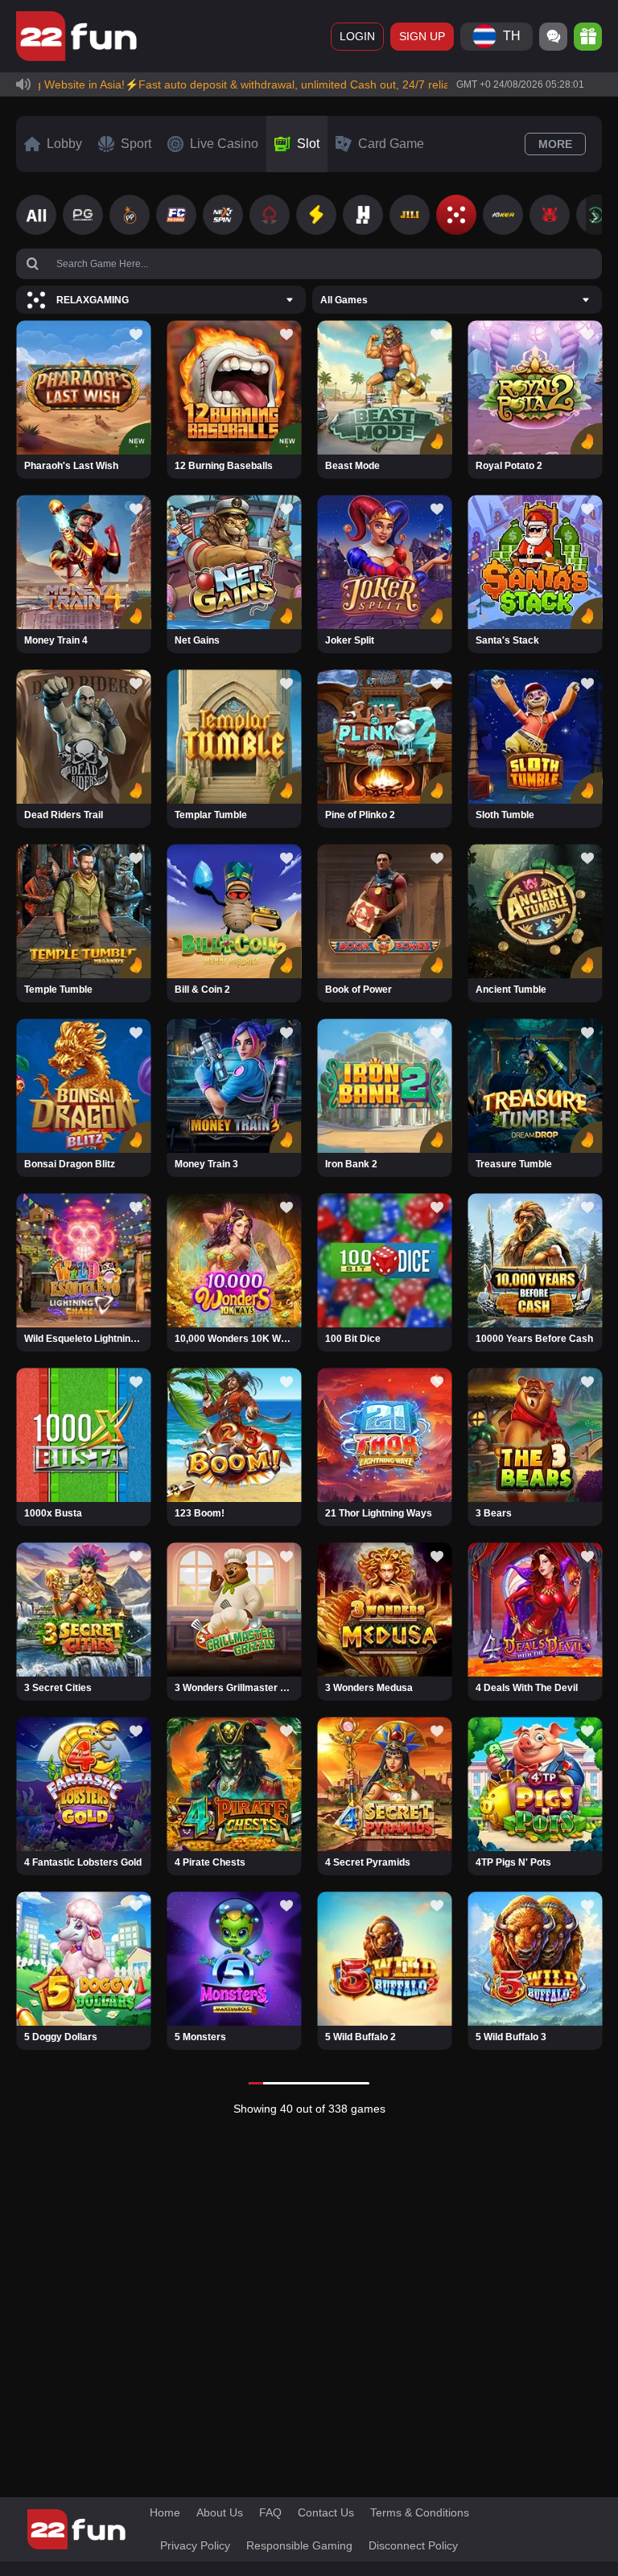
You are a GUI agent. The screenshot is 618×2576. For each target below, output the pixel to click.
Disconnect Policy (413, 2545)
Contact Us (326, 2512)
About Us (220, 2512)
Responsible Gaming (299, 2545)
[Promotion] (588, 37)
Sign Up (422, 36)
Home (165, 2512)
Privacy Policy (195, 2545)
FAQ (270, 2512)
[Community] (553, 37)
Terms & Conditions (420, 2512)
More (555, 144)
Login (357, 36)
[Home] (76, 36)
